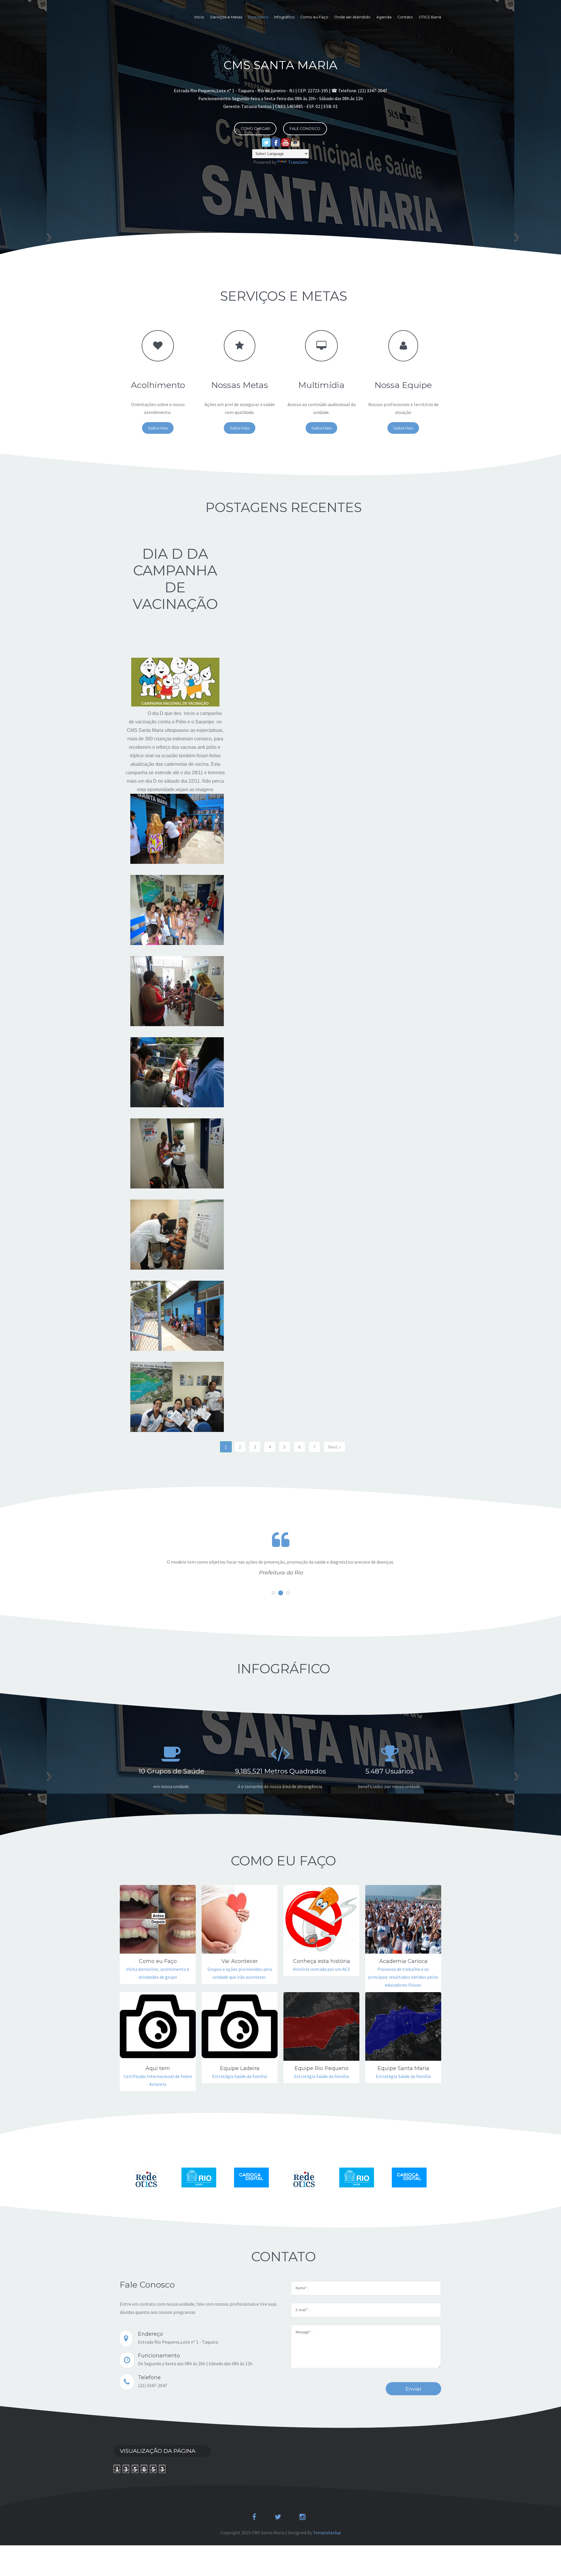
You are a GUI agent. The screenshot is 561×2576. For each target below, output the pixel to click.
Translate (298, 162)
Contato (405, 17)
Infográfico (284, 17)
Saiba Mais (158, 428)
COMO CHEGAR (255, 129)
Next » (334, 1447)
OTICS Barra (430, 17)
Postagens (258, 17)
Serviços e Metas (226, 17)
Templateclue (327, 2533)
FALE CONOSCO (305, 129)
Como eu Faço (314, 17)
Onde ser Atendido (352, 17)
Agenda (384, 17)
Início (199, 17)
